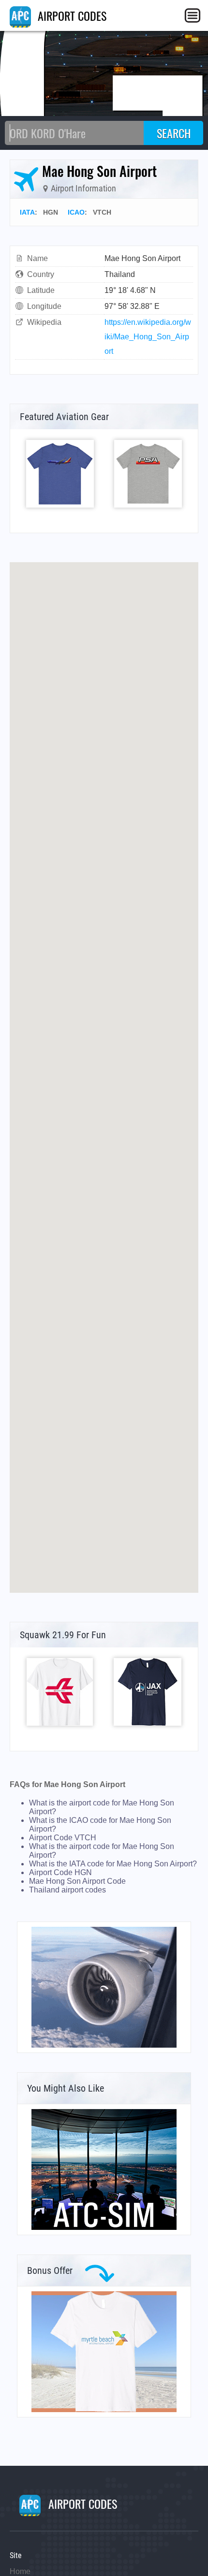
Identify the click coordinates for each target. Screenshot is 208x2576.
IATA (27, 212)
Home (20, 2571)
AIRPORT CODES (71, 15)
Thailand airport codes (67, 1890)
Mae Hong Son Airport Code (77, 1881)
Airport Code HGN (60, 1872)
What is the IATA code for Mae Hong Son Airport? (113, 1864)
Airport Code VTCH (63, 1838)
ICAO (76, 212)
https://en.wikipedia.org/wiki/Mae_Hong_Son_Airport (148, 337)
